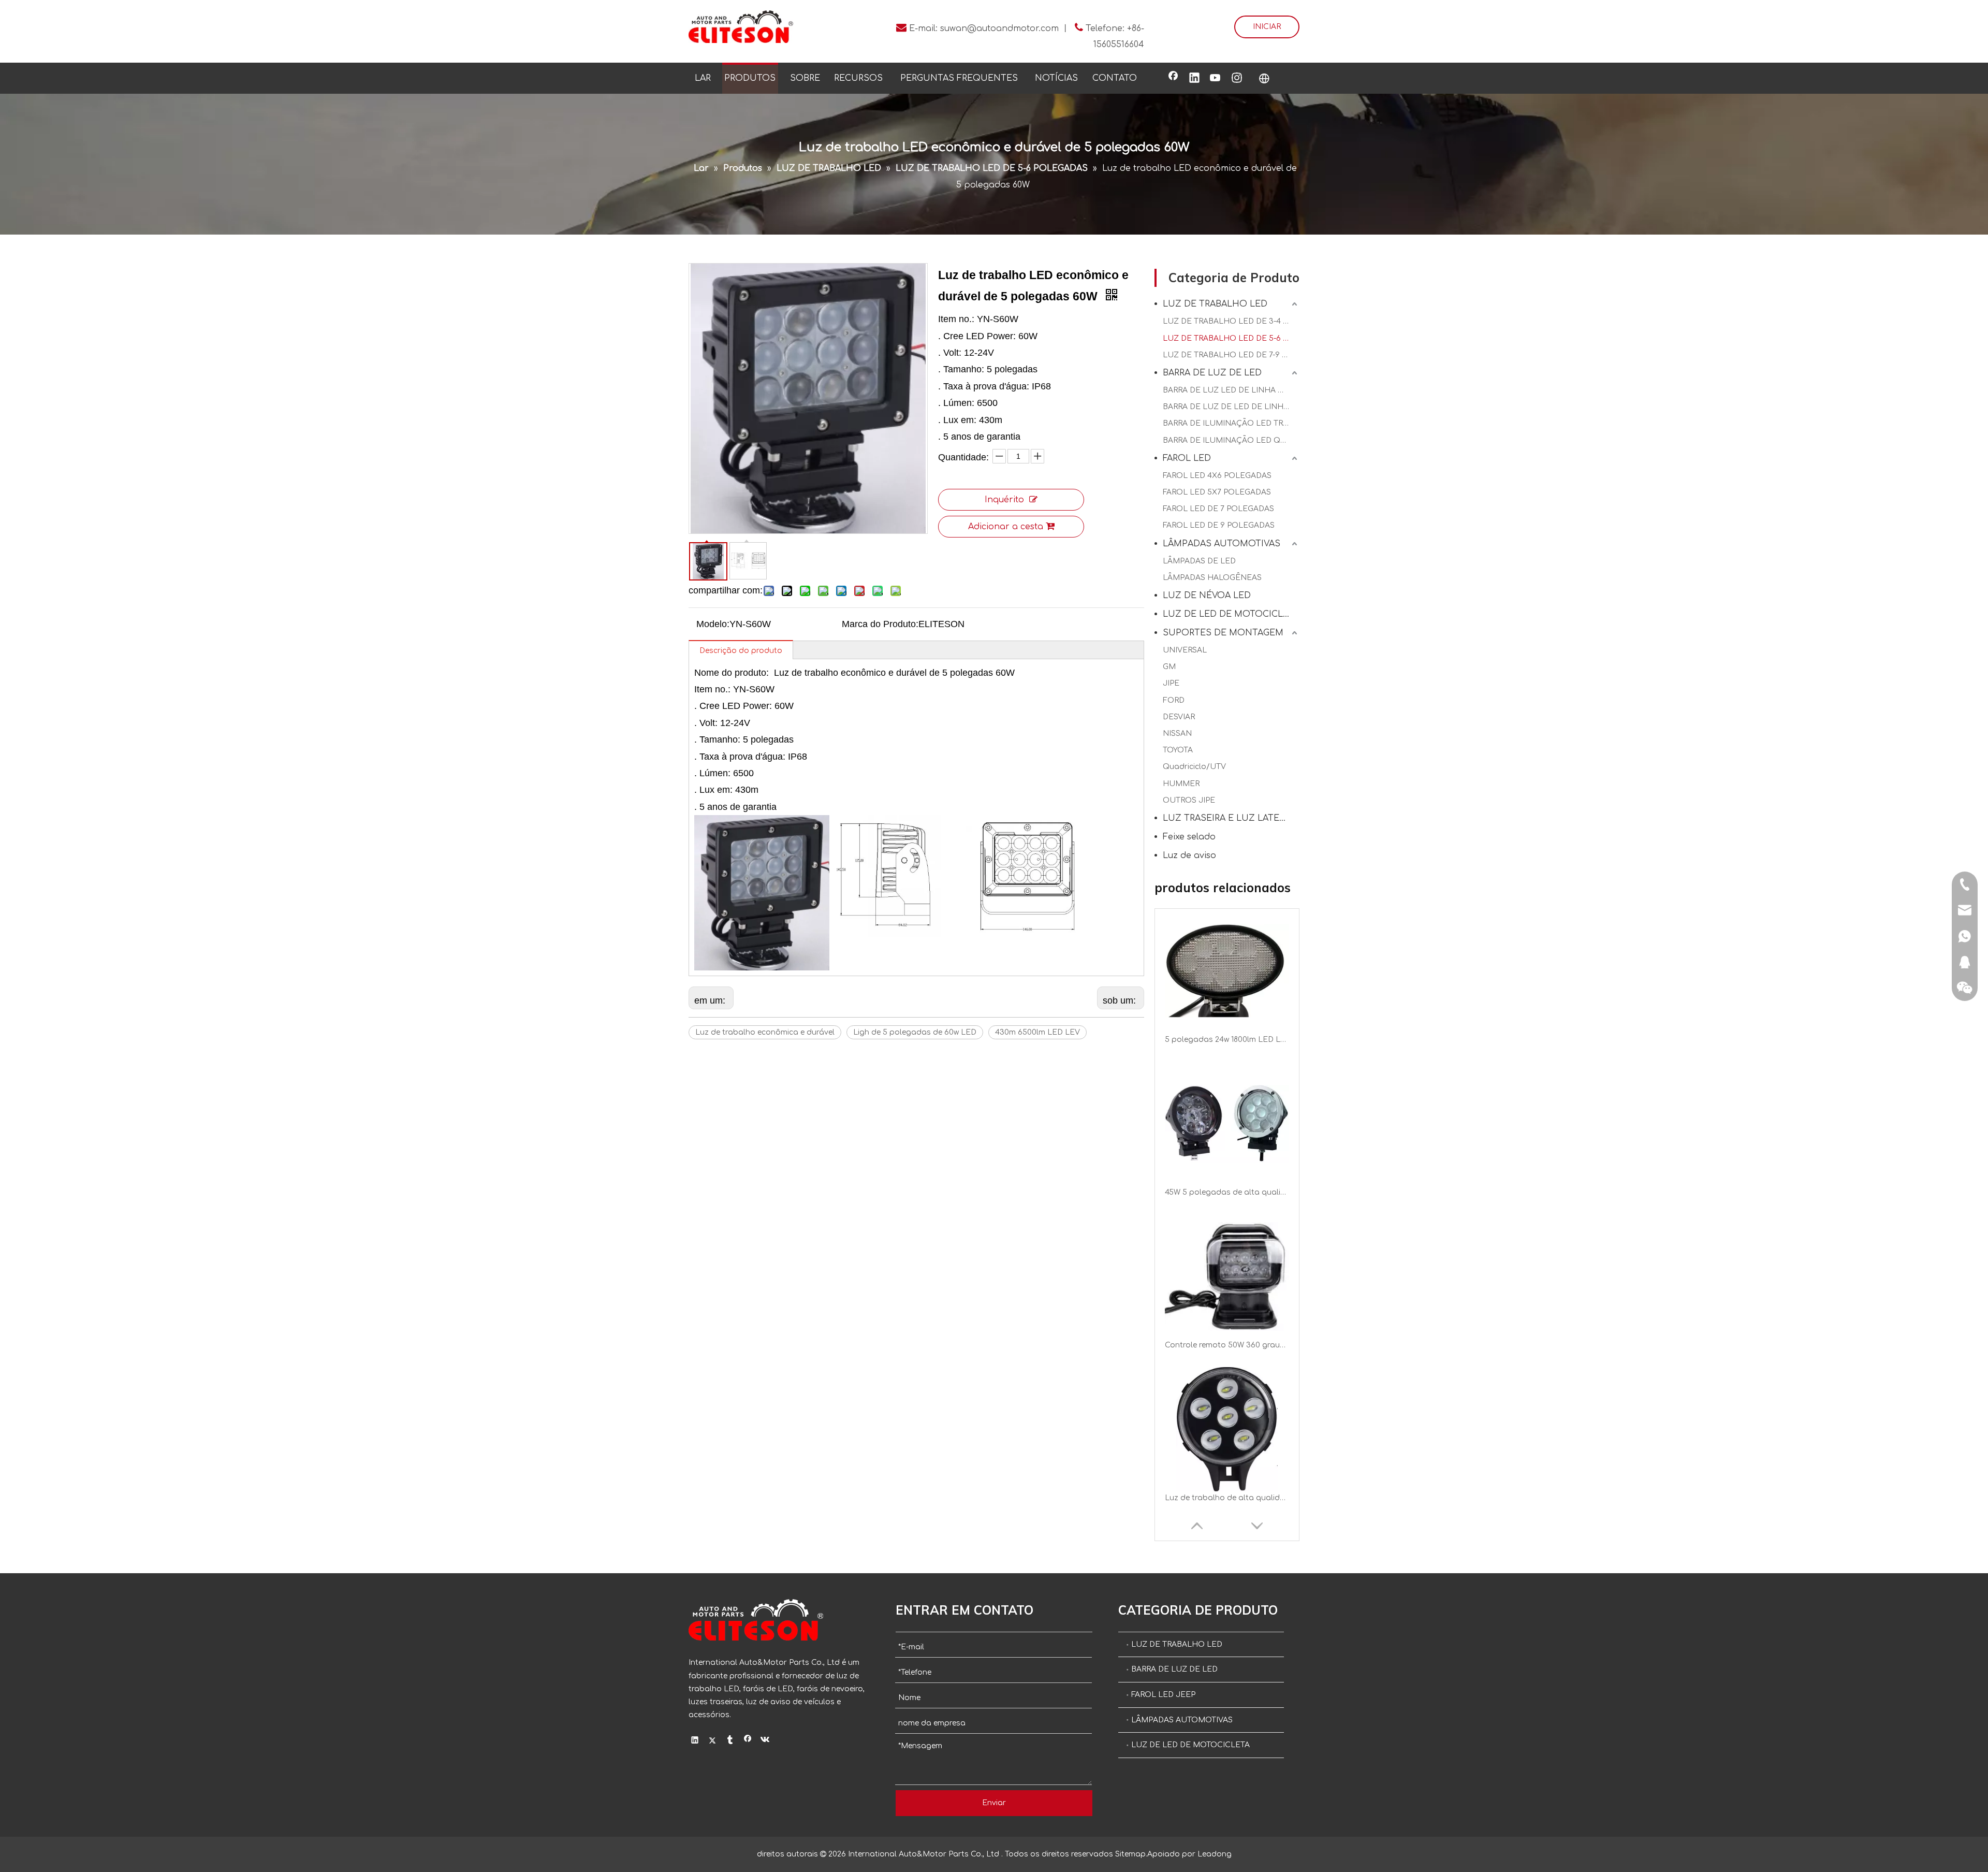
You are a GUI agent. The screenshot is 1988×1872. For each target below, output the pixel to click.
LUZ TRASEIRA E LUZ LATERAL (1229, 818)
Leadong (1215, 1854)
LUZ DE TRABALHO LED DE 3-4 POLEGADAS (1231, 321)
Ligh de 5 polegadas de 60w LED (915, 1032)
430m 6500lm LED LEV (1037, 1032)
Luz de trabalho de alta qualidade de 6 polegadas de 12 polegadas (1227, 1345)
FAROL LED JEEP (1163, 1695)
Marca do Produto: (880, 624)
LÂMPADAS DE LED (1199, 561)
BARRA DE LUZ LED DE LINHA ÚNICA (1231, 390)
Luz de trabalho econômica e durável (765, 1032)
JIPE (1171, 683)
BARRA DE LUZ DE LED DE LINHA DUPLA (1231, 407)
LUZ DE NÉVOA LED (1207, 596)
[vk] (765, 1742)
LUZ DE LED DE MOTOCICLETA (1231, 614)
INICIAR (1267, 27)
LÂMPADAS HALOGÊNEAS (1212, 578)
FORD (1174, 700)
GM (1169, 667)
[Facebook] (1173, 79)
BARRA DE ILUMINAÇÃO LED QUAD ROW (1231, 440)
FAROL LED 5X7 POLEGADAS (1217, 492)
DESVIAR (1179, 717)
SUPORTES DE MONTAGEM (1223, 633)
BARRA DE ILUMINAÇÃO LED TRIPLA (1231, 423)
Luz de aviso (1189, 855)
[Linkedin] (1194, 79)
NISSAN (1177, 734)
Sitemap (1130, 1854)
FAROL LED (1187, 458)
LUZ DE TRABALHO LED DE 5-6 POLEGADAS (1231, 338)
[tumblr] (730, 1742)
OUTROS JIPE (1189, 800)
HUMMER (1181, 784)
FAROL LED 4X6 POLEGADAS (1217, 476)
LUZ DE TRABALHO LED (1215, 304)
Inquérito (1004, 500)
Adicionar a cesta (1006, 527)
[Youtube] (1216, 79)
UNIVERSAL (1185, 650)
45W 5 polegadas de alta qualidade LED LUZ (1227, 1040)
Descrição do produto (741, 651)
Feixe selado (1189, 837)
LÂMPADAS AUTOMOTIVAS (1222, 544)
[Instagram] (1237, 79)
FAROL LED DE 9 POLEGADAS (1219, 525)
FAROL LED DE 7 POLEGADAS (1218, 509)
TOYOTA (1178, 750)
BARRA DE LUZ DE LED (1212, 373)
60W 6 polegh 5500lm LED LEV (1223, 1498)
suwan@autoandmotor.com (999, 28)
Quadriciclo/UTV (1194, 767)
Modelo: (713, 624)
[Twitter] (713, 1742)
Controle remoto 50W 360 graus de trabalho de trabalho (1227, 1192)
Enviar (994, 1803)
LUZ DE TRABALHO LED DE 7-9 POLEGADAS (1231, 355)
